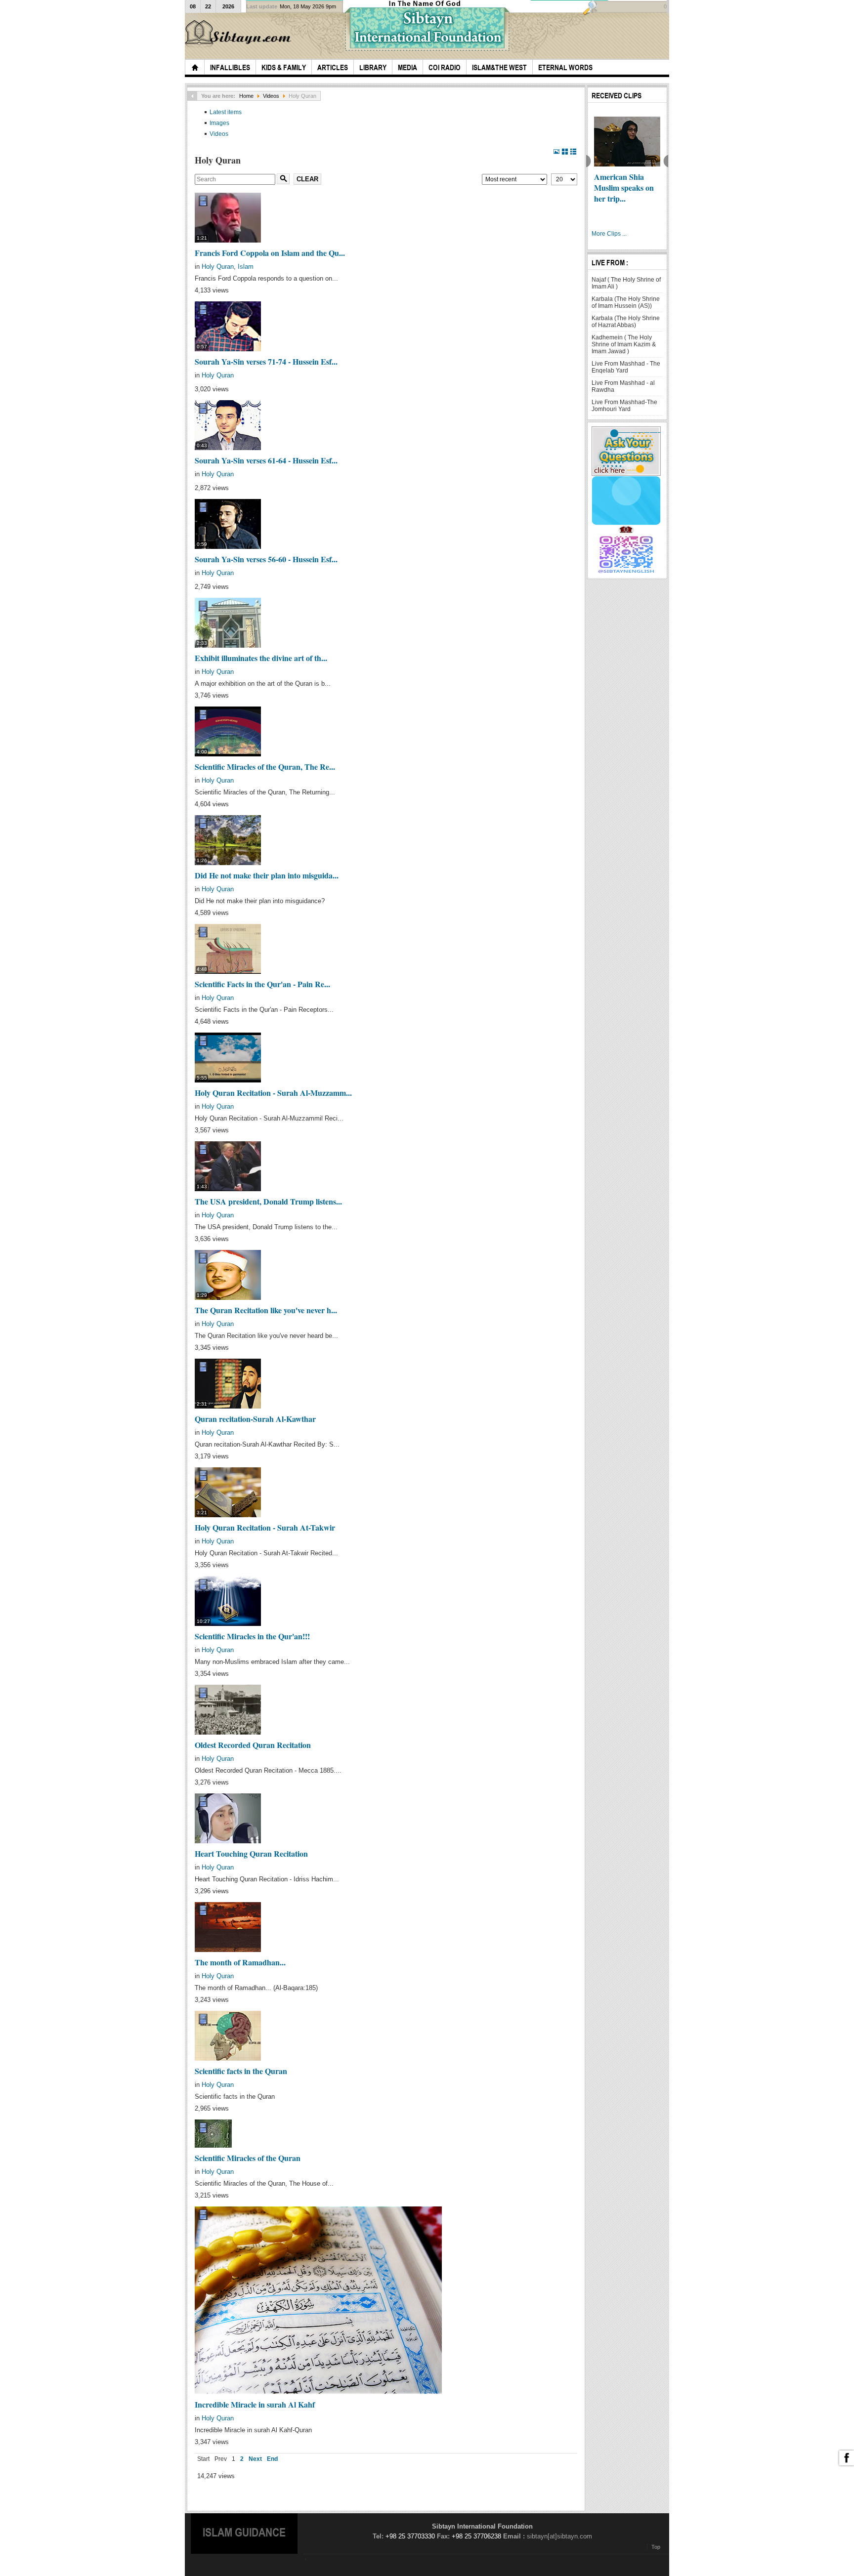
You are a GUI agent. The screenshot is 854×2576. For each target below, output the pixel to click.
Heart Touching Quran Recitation (251, 1853)
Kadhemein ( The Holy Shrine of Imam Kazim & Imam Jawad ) (624, 344)
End (272, 2459)
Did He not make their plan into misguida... (267, 875)
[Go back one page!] (192, 96)
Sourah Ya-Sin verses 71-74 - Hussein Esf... (266, 361)
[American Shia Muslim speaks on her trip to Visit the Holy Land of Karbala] (619, 142)
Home (246, 96)
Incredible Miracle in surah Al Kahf (255, 2404)
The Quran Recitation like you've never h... (266, 1310)
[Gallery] (565, 152)
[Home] (195, 67)
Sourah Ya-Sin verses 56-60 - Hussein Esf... (266, 559)
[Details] (557, 152)
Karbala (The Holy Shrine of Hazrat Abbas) (626, 322)
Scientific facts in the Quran (241, 2071)
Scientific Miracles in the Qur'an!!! (252, 1636)
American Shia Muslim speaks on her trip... (616, 187)
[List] (574, 152)
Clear (307, 179)
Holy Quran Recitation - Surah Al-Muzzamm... (273, 1093)
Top (656, 2547)
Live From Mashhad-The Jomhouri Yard (624, 406)
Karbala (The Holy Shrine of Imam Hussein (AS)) (626, 302)
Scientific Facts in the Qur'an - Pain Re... (262, 984)
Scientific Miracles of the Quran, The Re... (265, 767)
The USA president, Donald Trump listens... (268, 1201)
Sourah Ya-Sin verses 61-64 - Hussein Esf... (266, 460)
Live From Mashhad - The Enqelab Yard (626, 367)
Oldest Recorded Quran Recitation (253, 1745)
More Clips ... (609, 234)
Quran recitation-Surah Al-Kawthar (255, 1419)
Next (255, 2459)
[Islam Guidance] (240, 34)
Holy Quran (218, 267)
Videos (271, 96)
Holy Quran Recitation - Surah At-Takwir (265, 1527)
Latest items (226, 112)
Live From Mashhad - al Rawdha (623, 386)
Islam (246, 267)
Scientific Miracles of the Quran (248, 2158)
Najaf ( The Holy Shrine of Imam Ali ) (626, 283)
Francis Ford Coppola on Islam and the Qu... (270, 253)
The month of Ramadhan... (240, 1962)
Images (219, 123)
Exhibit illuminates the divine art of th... (261, 658)
